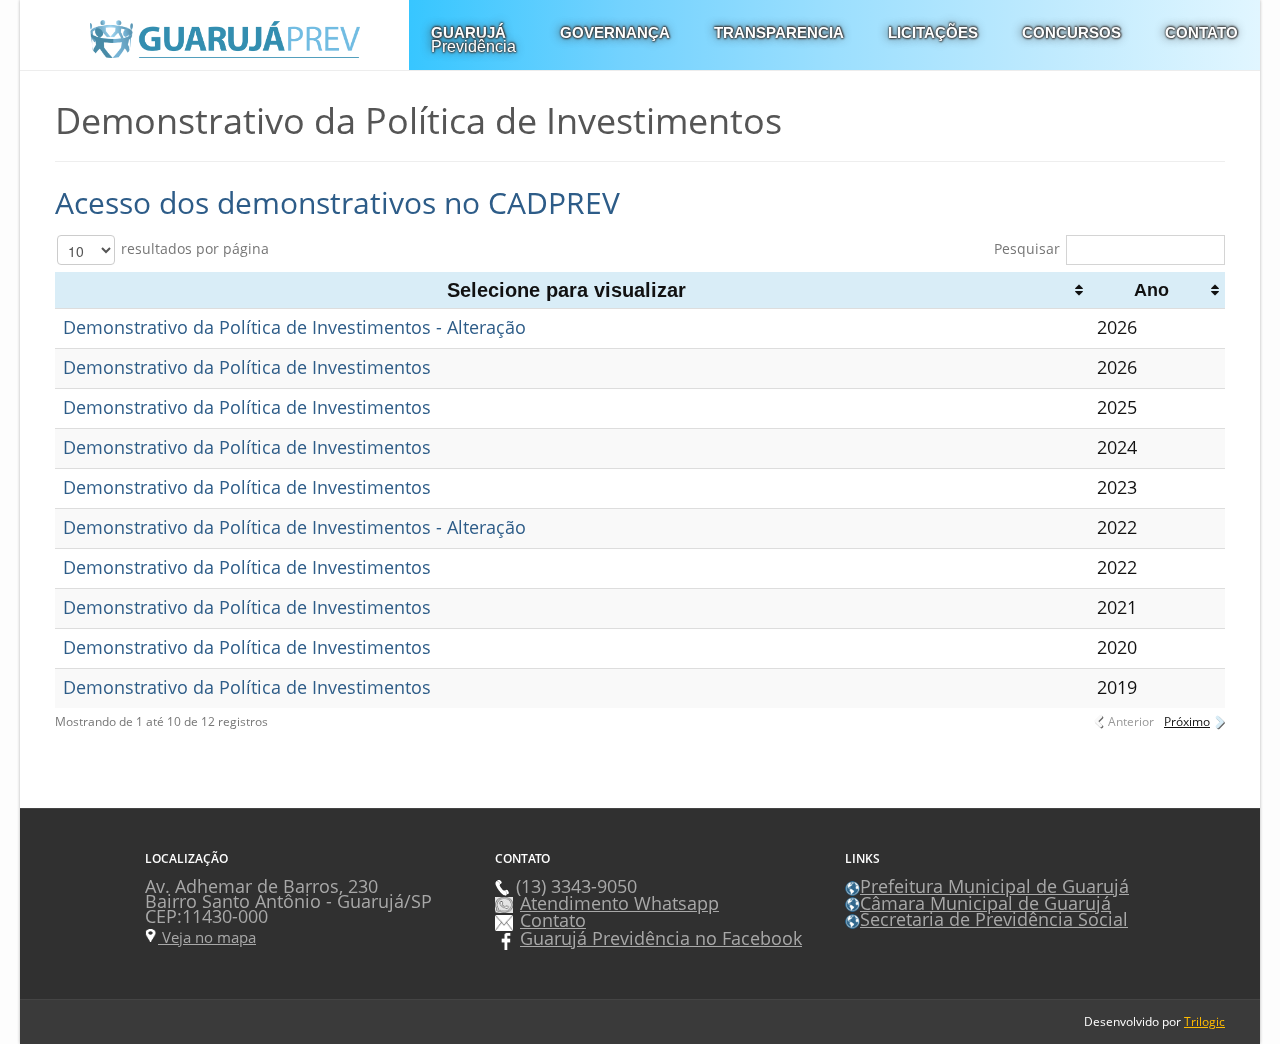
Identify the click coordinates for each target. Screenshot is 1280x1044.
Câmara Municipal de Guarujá (985, 903)
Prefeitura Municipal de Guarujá (994, 886)
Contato (1201, 32)
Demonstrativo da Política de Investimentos (247, 367)
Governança (615, 32)
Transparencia (779, 32)
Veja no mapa (207, 937)
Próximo (1187, 721)
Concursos (1071, 32)
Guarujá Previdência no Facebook (661, 938)
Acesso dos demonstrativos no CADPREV (337, 202)
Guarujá (473, 39)
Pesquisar (1027, 248)
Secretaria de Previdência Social (994, 919)
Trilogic (1204, 1021)
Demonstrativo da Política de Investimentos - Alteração (294, 327)
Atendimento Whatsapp (619, 903)
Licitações (933, 32)
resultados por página (193, 248)
